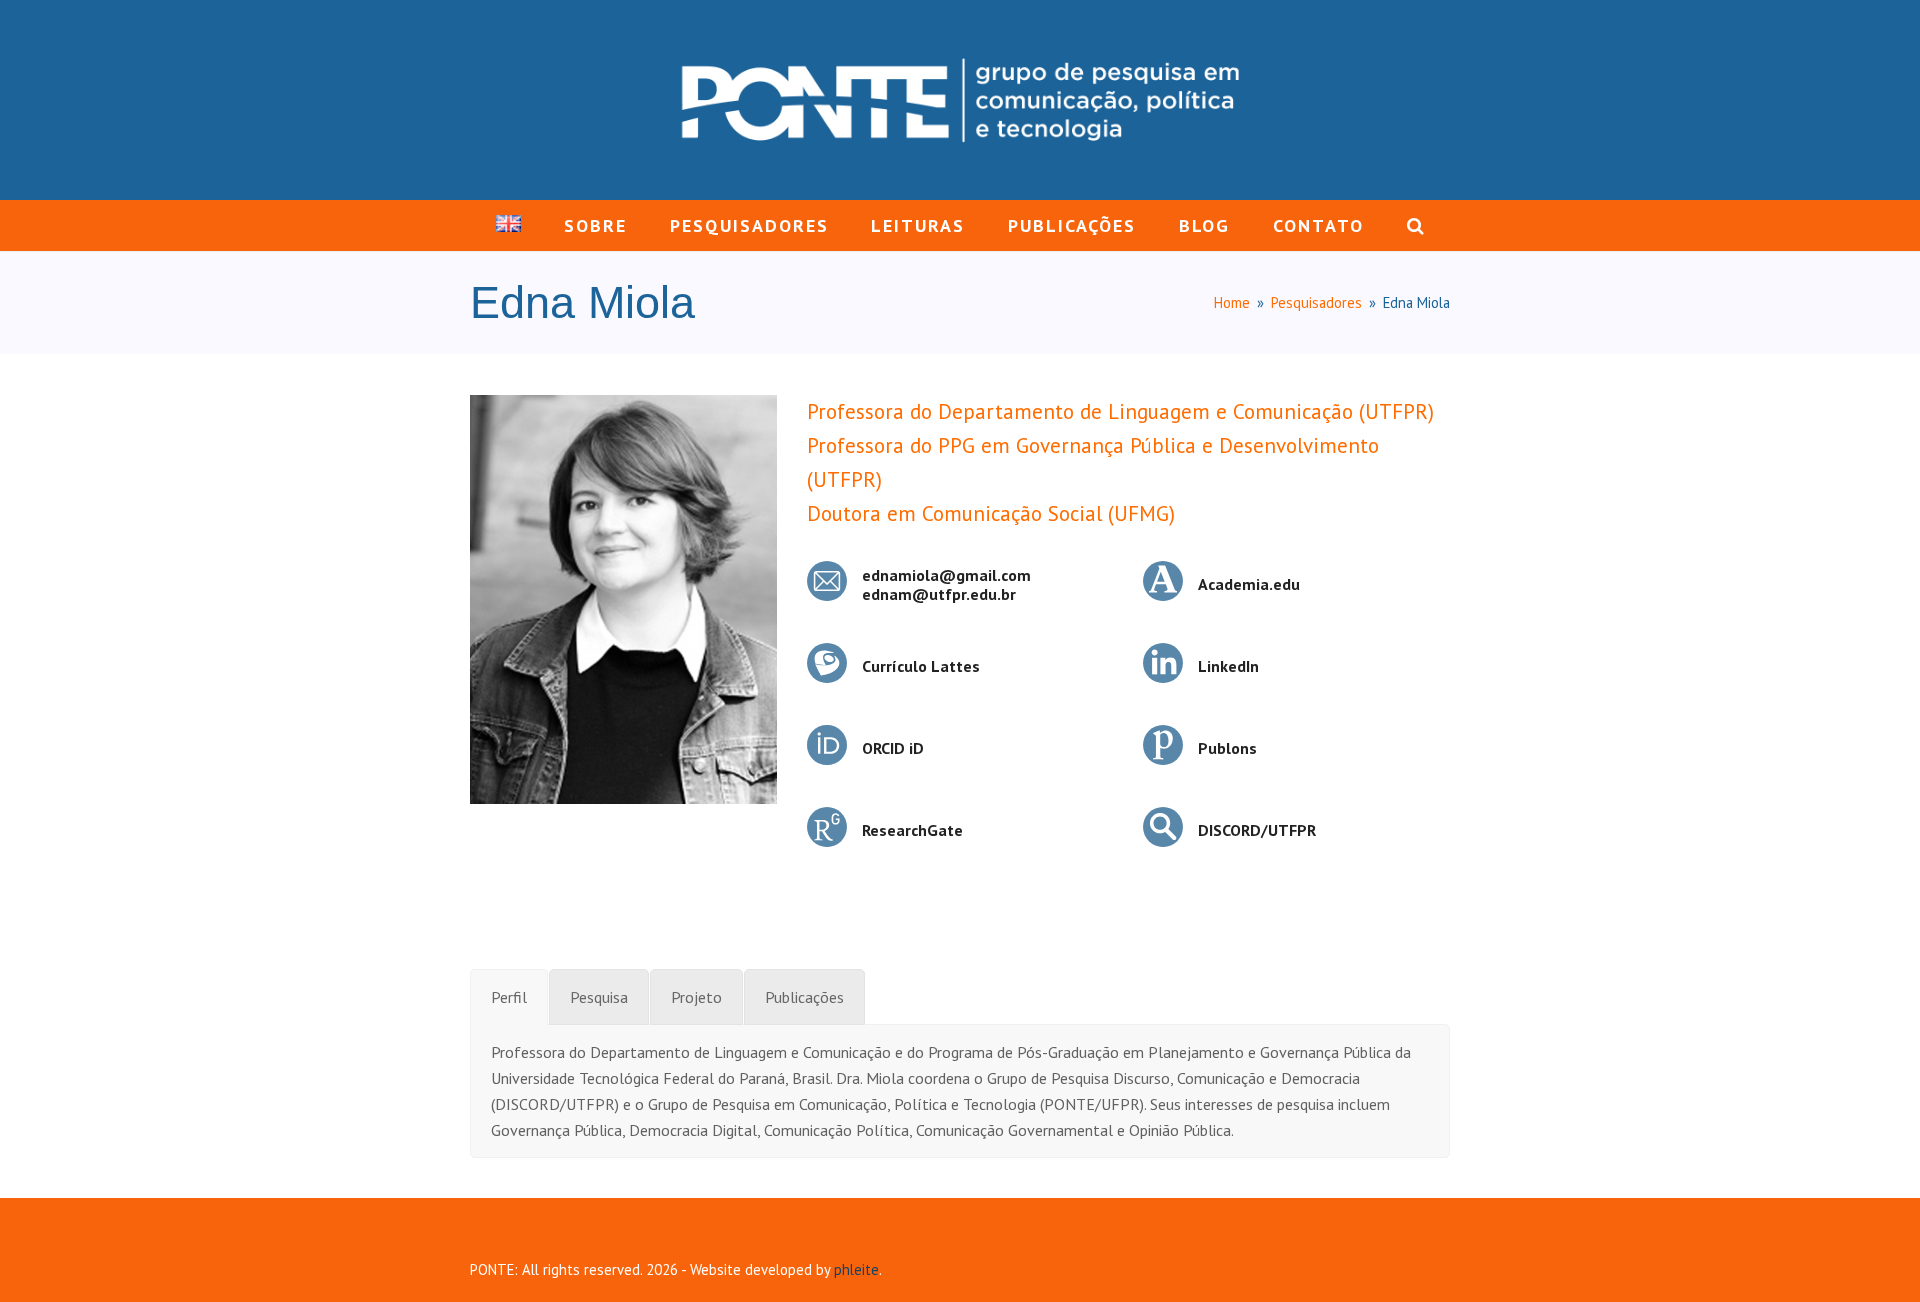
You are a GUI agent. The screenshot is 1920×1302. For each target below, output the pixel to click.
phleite (856, 1269)
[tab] (509, 997)
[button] (1415, 226)
